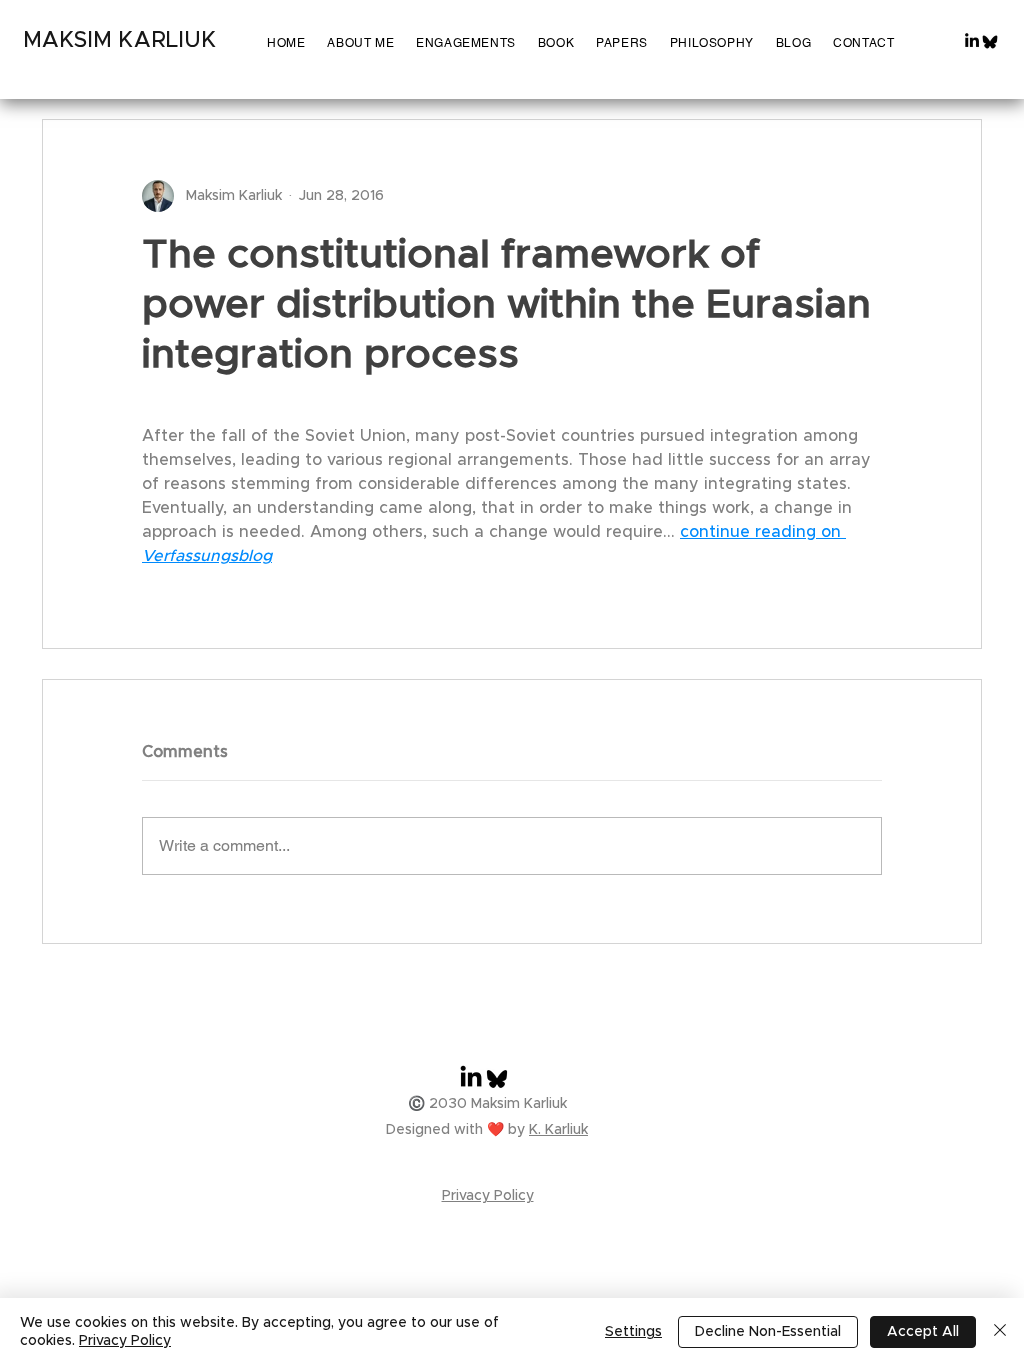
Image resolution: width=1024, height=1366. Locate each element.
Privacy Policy (125, 1341)
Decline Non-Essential (768, 1332)
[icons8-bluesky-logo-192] (990, 42)
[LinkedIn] (972, 40)
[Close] (1000, 1332)
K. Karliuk (558, 1130)
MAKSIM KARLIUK (119, 41)
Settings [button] (633, 1332)
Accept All (923, 1332)
